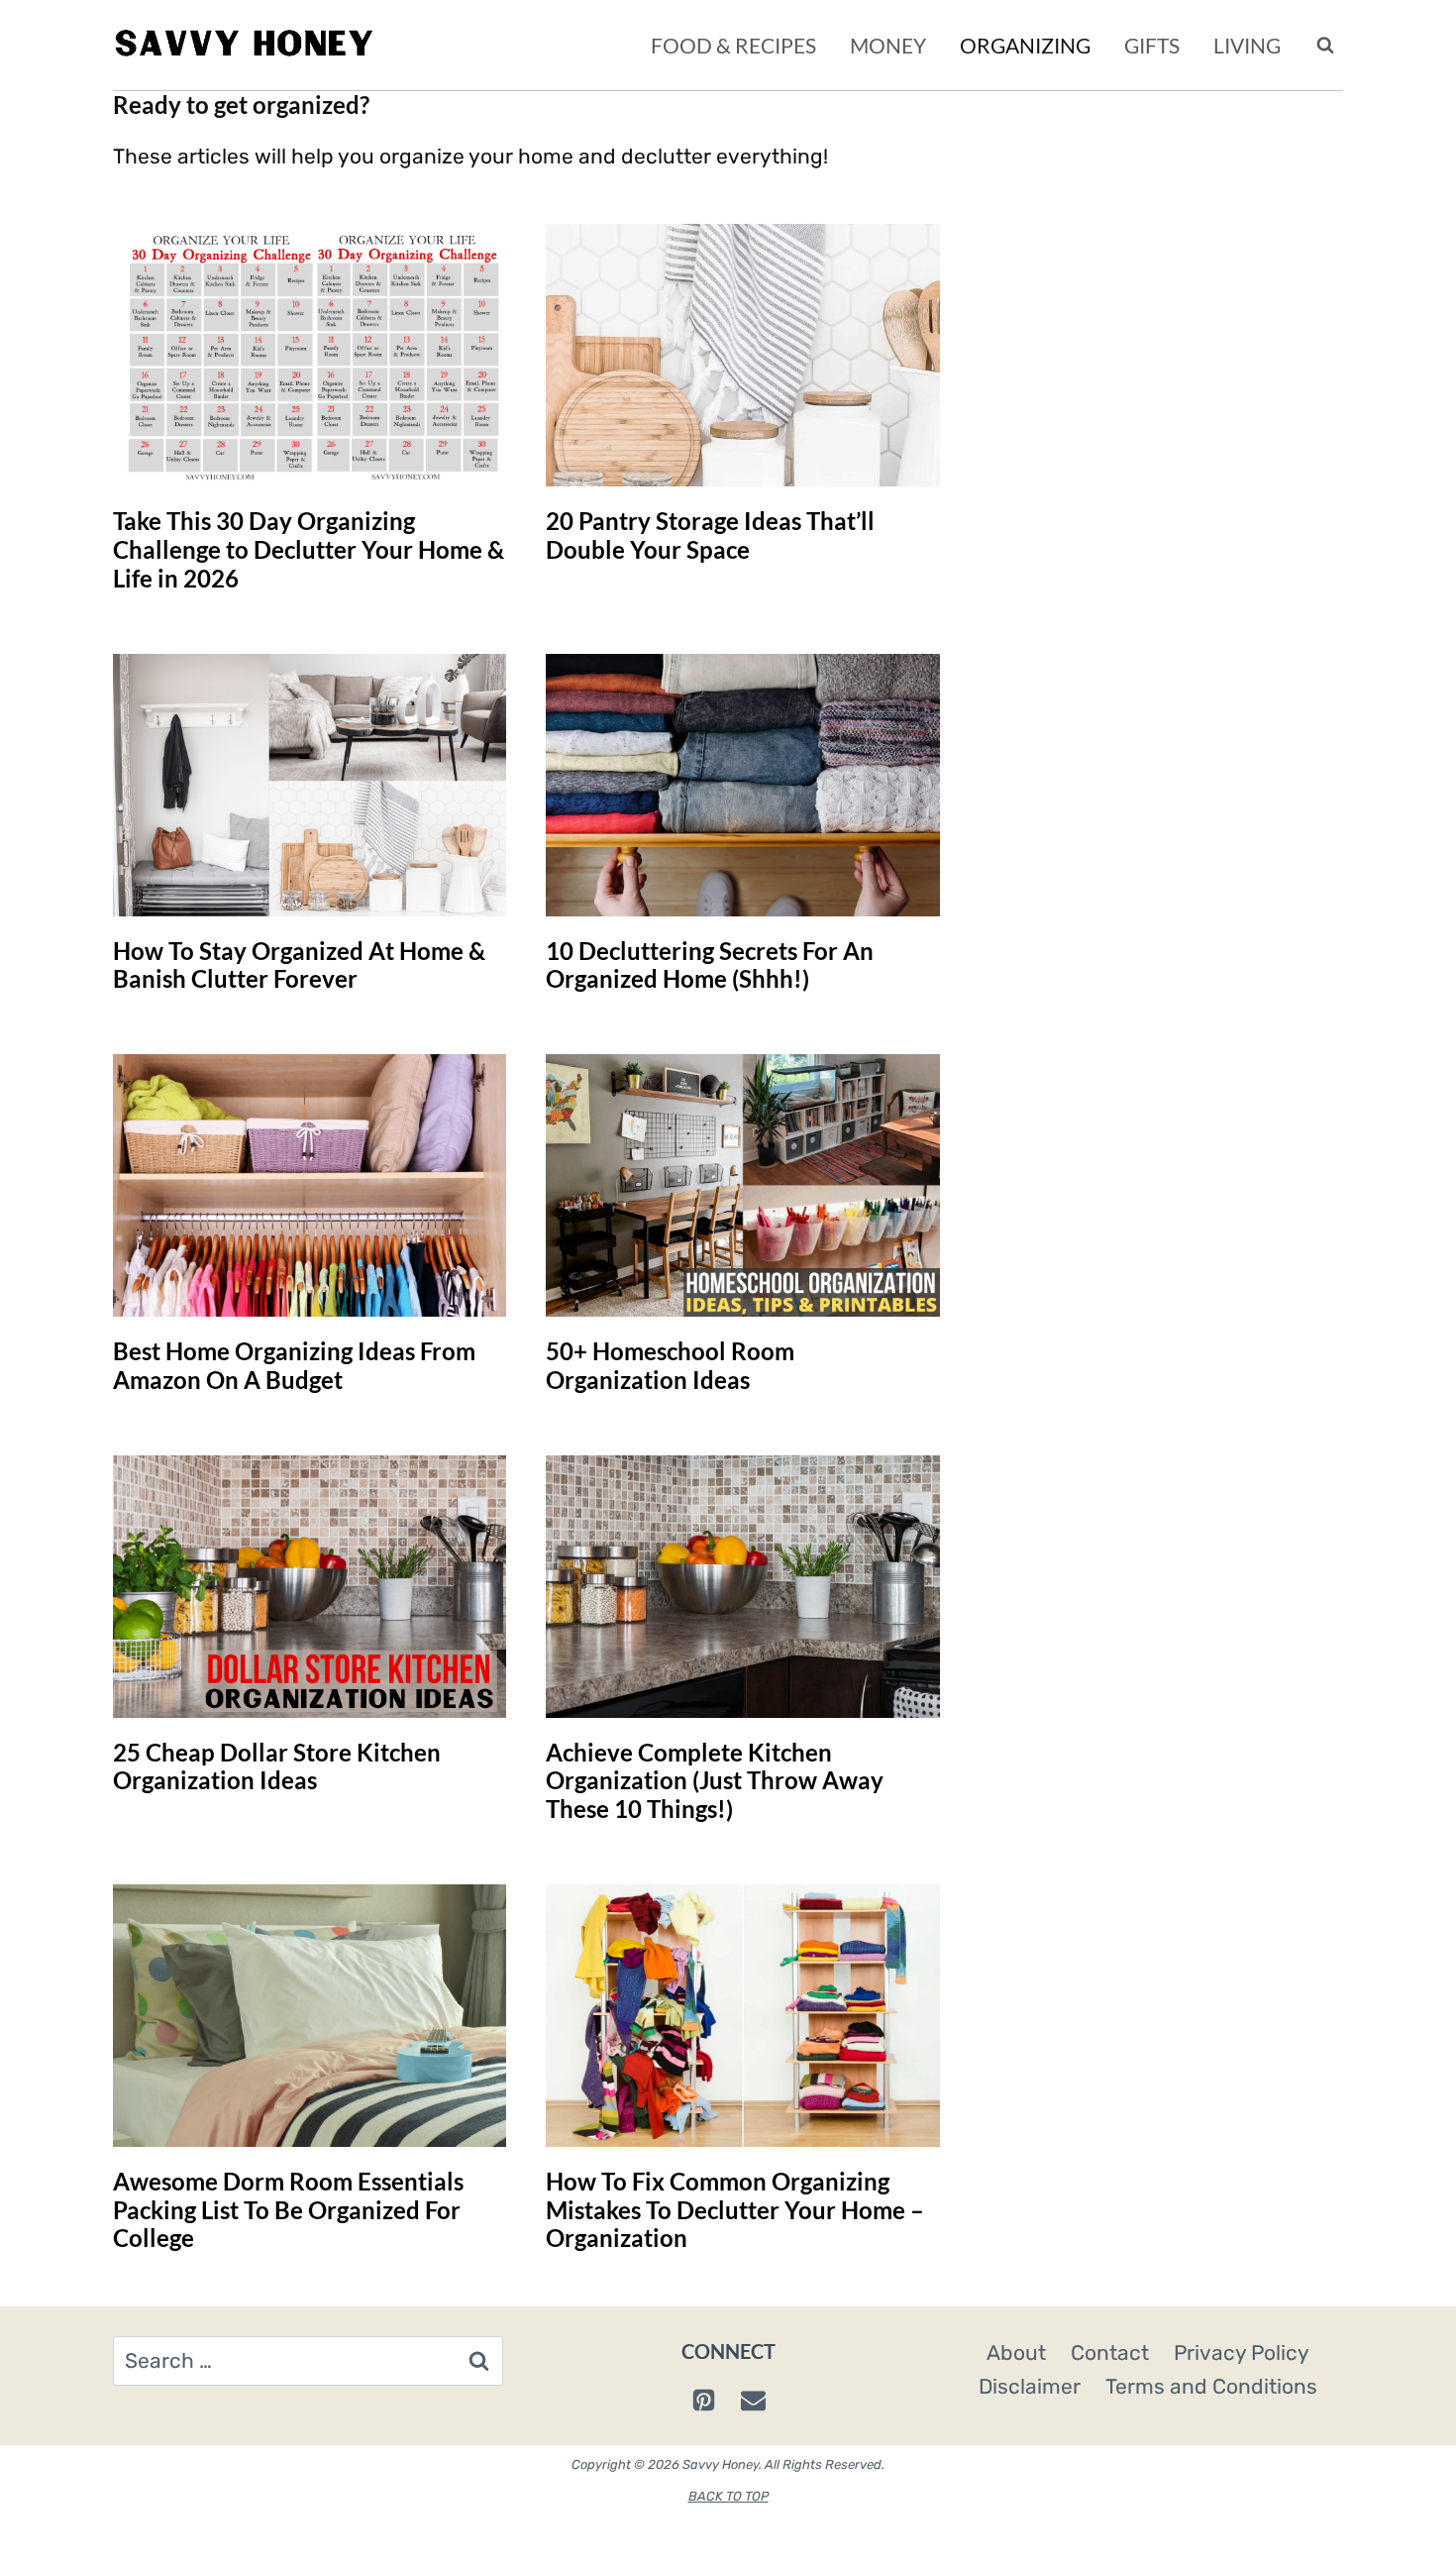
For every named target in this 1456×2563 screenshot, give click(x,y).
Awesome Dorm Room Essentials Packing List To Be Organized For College (288, 2210)
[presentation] (310, 355)
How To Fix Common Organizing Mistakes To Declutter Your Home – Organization (735, 2210)
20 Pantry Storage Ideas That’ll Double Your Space (710, 535)
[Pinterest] (703, 2401)
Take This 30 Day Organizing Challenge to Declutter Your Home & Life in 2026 (309, 549)
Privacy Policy (1242, 2352)
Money (888, 45)
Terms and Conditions (1211, 2386)
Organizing (1025, 45)
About (1016, 2352)
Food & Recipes (733, 45)
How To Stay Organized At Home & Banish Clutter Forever (299, 965)
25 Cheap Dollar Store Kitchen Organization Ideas (277, 1766)
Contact (1110, 2352)
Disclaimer (1030, 2386)
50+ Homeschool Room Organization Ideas (670, 1365)
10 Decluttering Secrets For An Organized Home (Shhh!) (710, 965)
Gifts (1152, 45)
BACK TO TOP (728, 2496)
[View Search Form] (1325, 46)
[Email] (753, 2401)
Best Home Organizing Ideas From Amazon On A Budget (294, 1365)
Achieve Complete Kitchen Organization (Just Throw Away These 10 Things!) (715, 1781)
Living (1247, 45)
